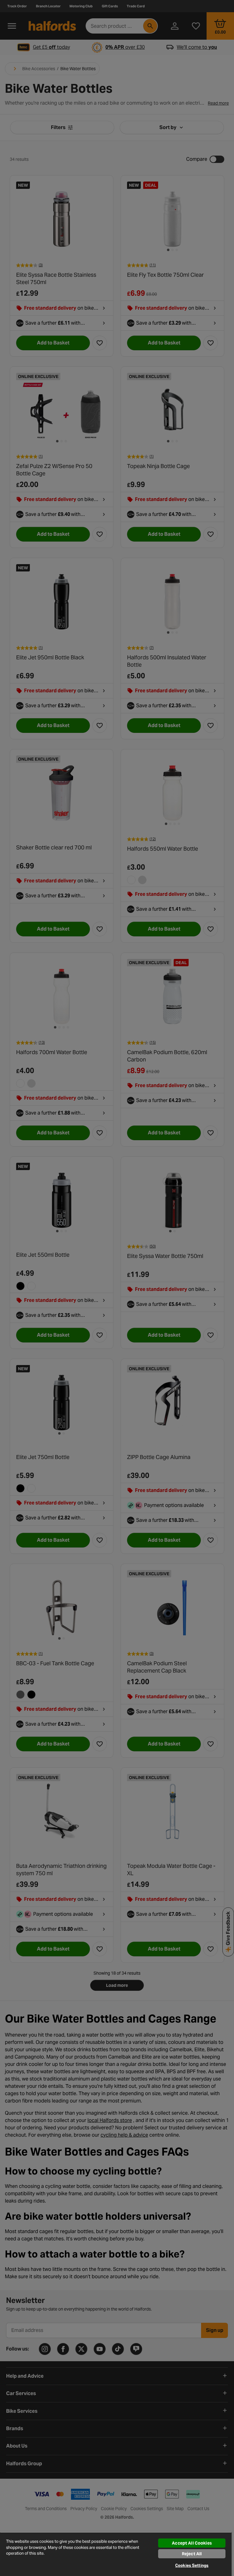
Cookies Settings (192, 2565)
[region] (116, 2554)
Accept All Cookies (192, 2543)
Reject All (192, 2554)
